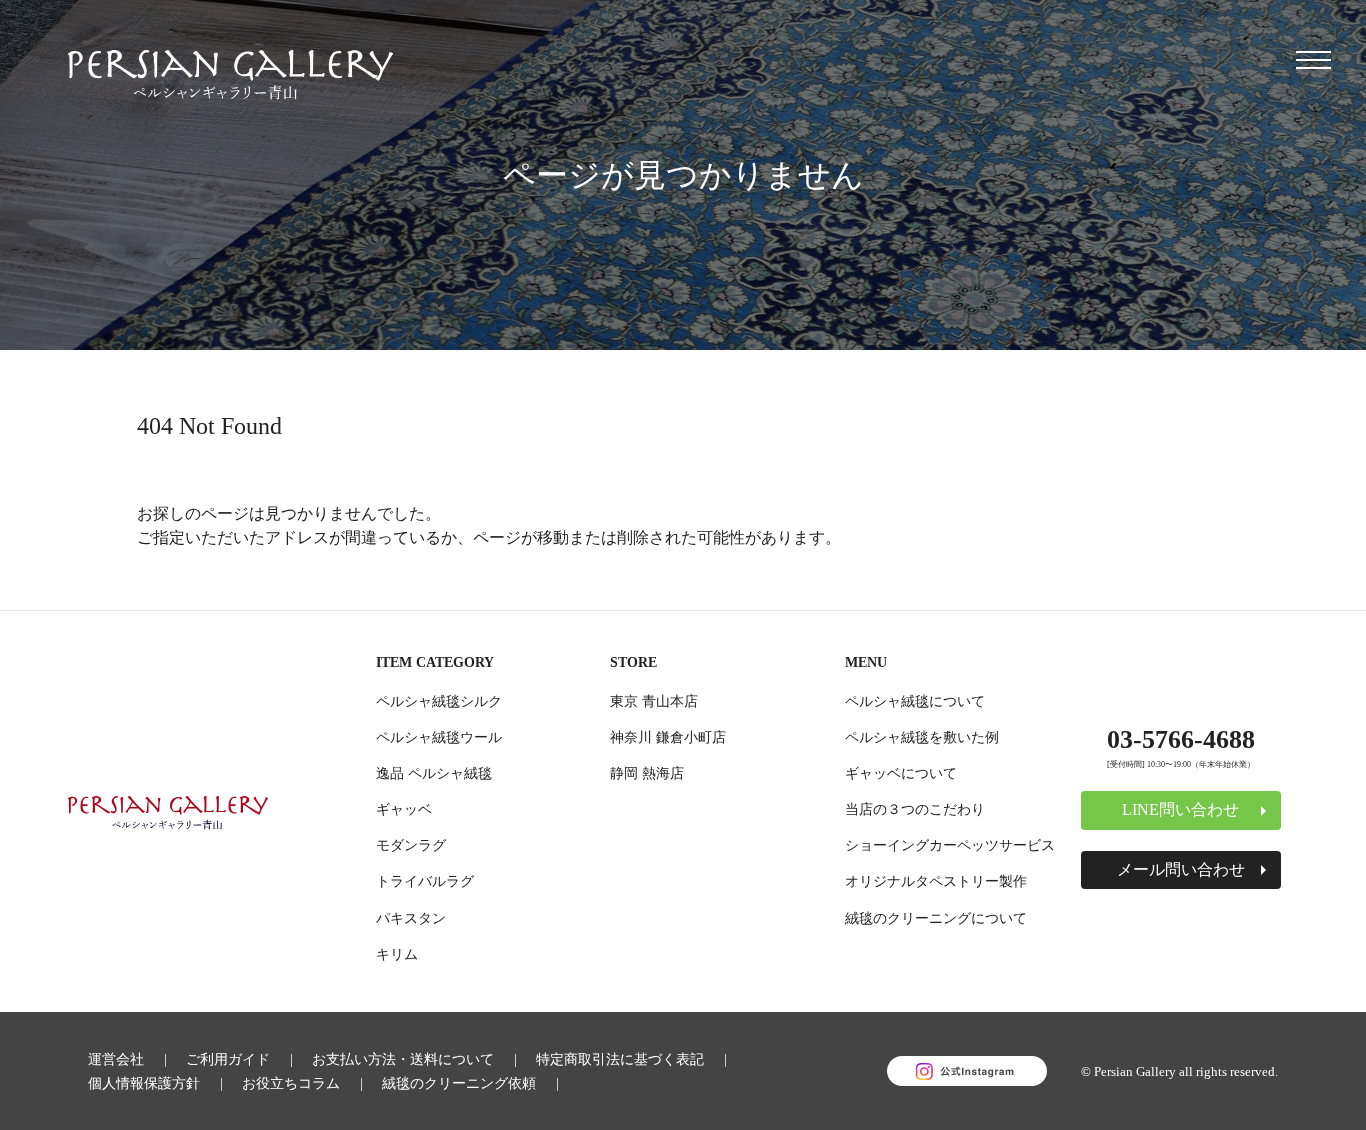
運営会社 (116, 1059)
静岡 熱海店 (647, 773)
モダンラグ (411, 845)
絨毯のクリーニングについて (936, 918)
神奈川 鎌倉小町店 (668, 737)
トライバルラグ (425, 881)
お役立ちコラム (291, 1083)
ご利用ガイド (228, 1059)
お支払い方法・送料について (403, 1059)
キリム (397, 954)
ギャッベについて (901, 773)
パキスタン (411, 918)
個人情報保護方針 (144, 1083)
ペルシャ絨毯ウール (439, 737)
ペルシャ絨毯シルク (439, 701)
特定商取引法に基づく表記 (620, 1059)
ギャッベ (404, 809)
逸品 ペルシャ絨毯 (434, 773)
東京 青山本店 (654, 701)
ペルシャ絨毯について (915, 701)
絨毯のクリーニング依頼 (459, 1083)
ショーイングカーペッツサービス (950, 845)
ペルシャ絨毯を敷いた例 (922, 737)
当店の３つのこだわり (915, 809)
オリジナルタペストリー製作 (936, 881)
